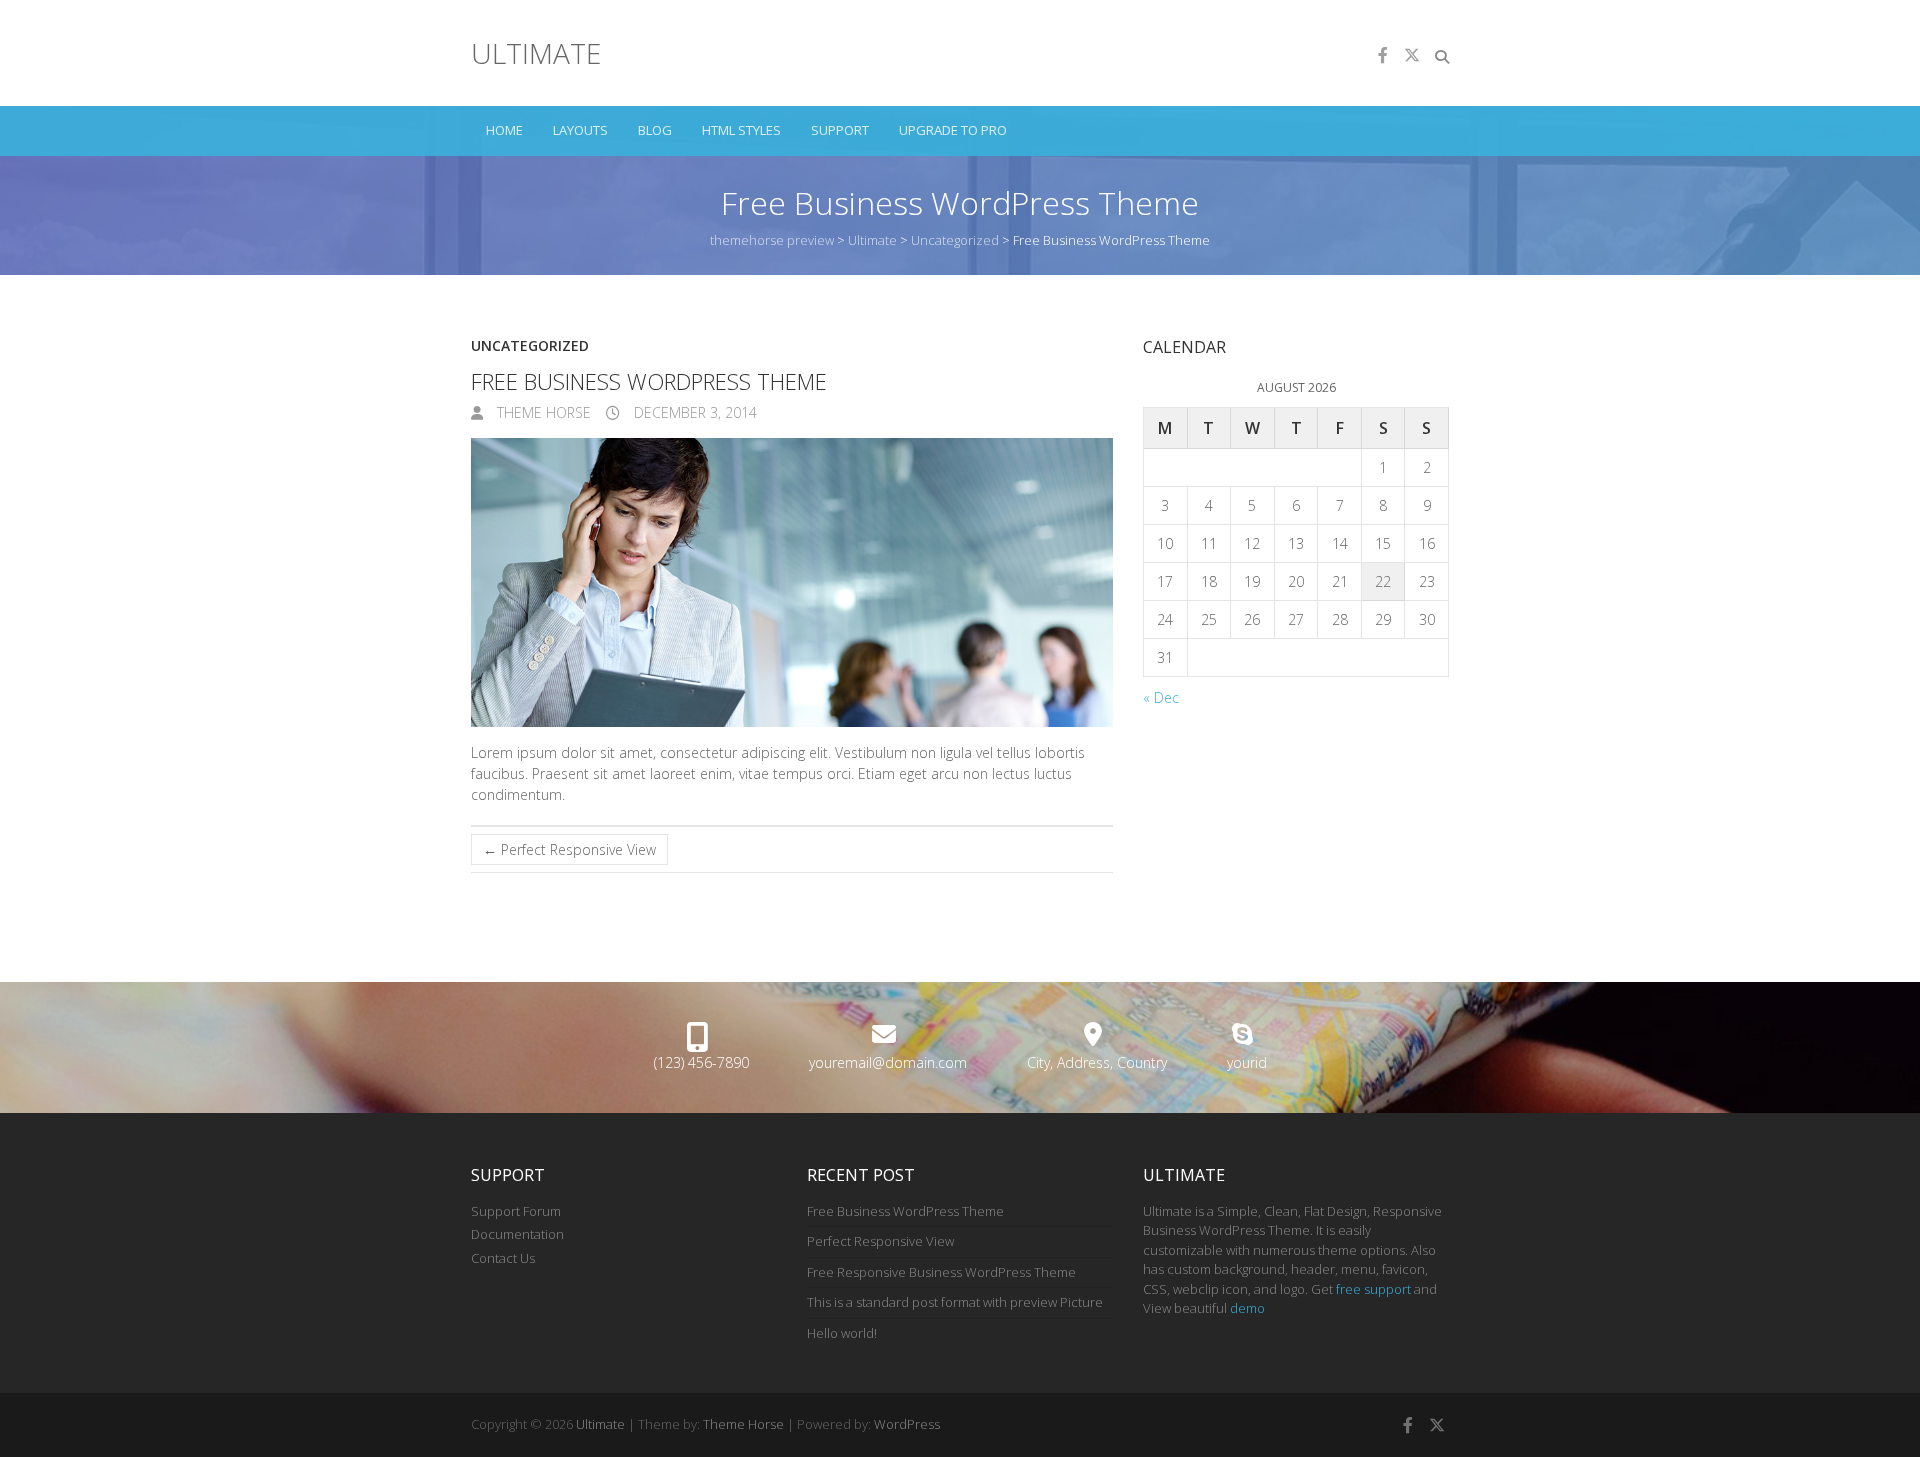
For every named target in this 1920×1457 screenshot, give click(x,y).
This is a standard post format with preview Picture (955, 1302)
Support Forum (516, 1211)
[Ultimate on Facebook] (1383, 55)
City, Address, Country (1097, 1062)
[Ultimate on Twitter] (1412, 55)
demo (1247, 1308)
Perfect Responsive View (569, 849)
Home (504, 130)
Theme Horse (542, 412)
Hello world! (842, 1333)
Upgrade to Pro (953, 130)
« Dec (1161, 697)
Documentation (517, 1234)
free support (1373, 1289)
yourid (1247, 1062)
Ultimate (536, 53)
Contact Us (503, 1258)
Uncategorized (530, 345)
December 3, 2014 (693, 412)
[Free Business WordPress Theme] (792, 582)
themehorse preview (772, 240)
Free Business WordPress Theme (905, 1211)
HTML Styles (741, 130)
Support (840, 130)
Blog (655, 130)
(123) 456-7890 (701, 1062)
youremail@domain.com (888, 1062)
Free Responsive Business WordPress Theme (941, 1272)
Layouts (580, 130)
